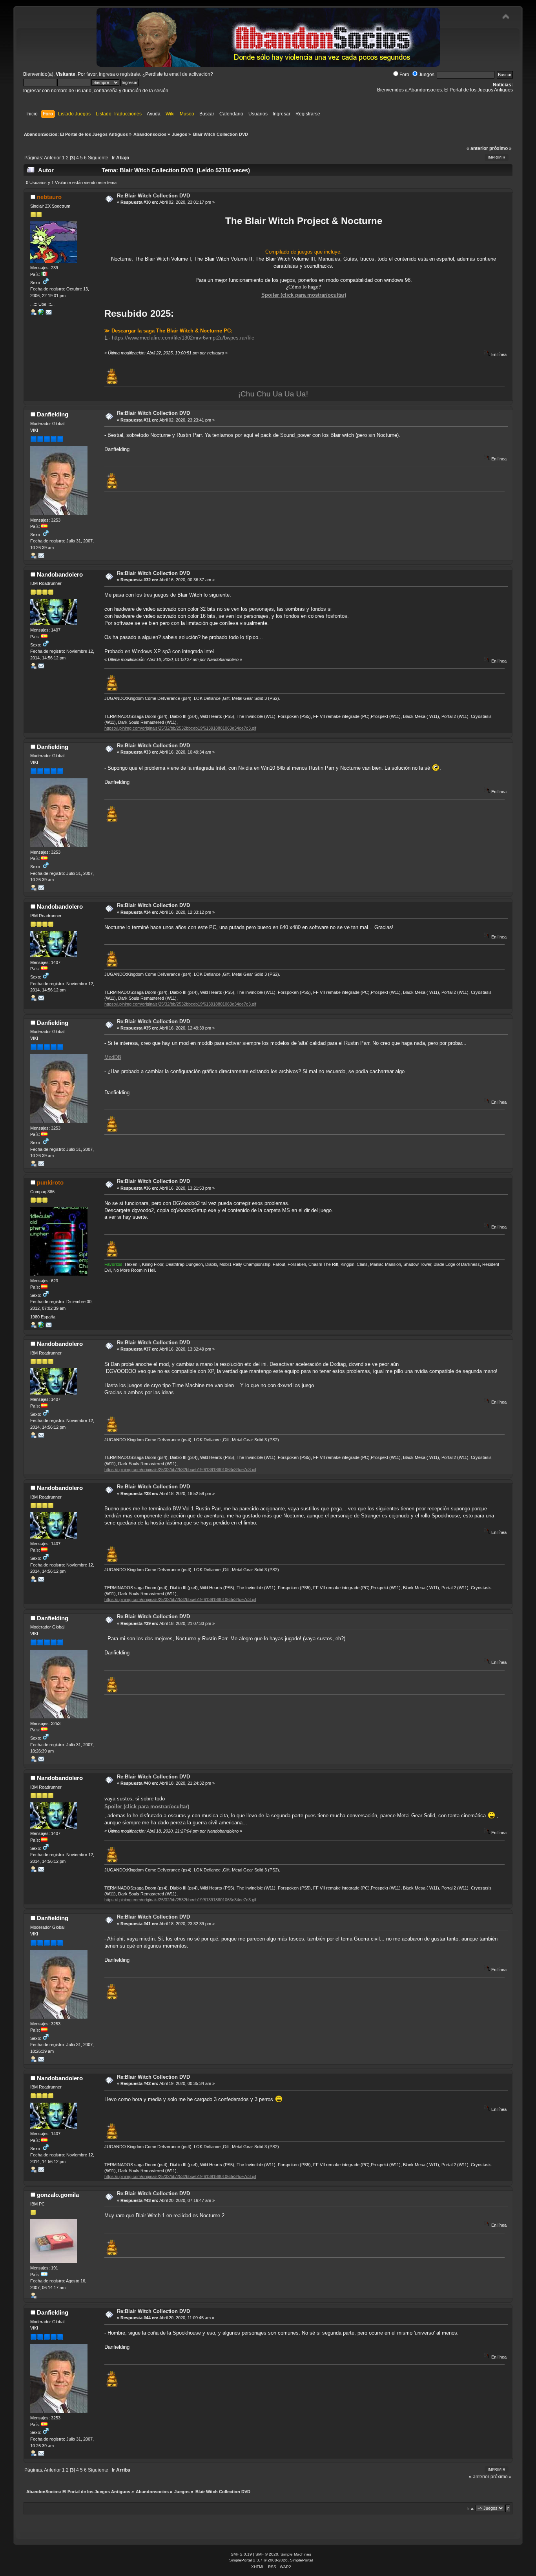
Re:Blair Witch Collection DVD (153, 196)
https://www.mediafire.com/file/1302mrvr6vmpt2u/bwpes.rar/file (183, 338)
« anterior (477, 148)
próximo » (500, 148)
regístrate (130, 74)
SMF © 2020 (267, 2554)
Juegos (427, 75)
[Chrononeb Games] (41, 314)
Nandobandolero (60, 574)
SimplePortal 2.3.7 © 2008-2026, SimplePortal (271, 2560)
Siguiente (98, 158)
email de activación (190, 74)
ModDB (113, 1057)
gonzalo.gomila (58, 2195)
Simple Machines (296, 2554)
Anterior (52, 158)
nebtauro (49, 197)
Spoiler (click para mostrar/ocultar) (304, 295)
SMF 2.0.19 (241, 2554)
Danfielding (53, 414)
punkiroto (50, 1182)
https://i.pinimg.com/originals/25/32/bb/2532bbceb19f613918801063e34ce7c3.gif (180, 728)
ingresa (107, 74)
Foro (404, 75)
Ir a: (471, 2508)
